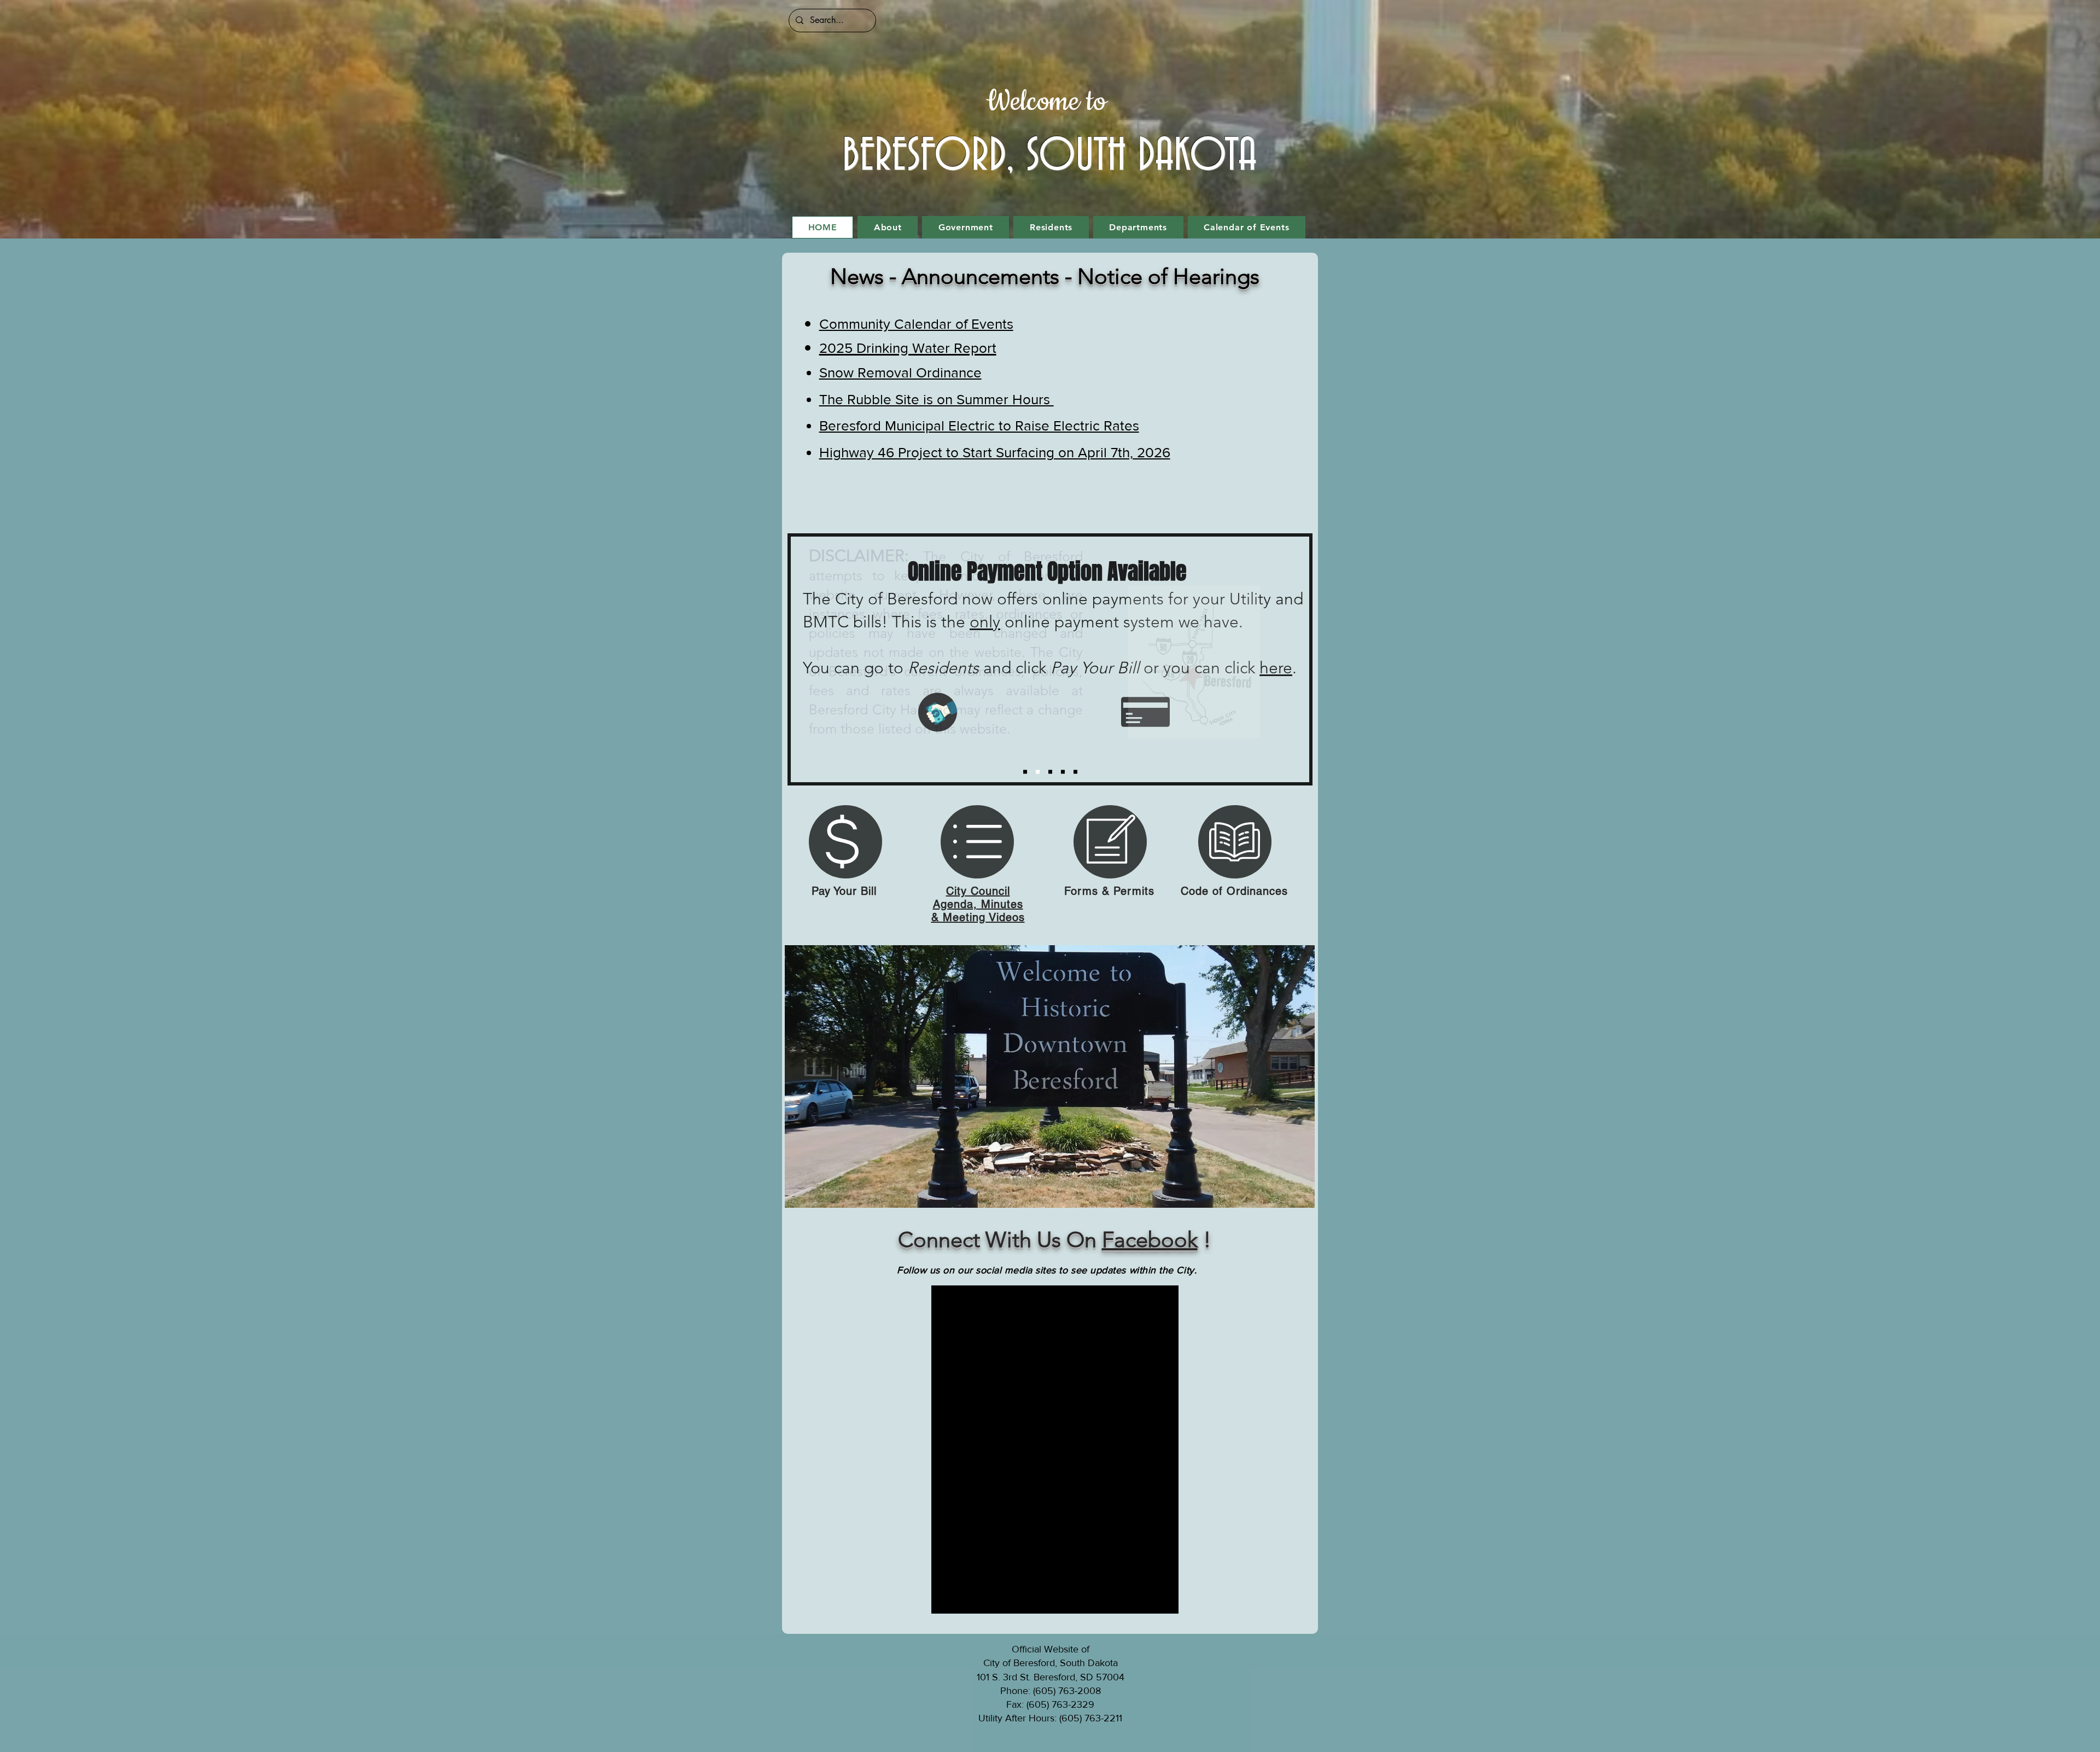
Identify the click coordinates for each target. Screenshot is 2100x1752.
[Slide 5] (1075, 772)
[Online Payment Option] (1038, 772)
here (1276, 668)
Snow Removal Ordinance (900, 372)
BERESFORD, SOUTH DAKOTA (1049, 156)
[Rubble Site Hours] (1050, 772)
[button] (888, 227)
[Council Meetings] (1063, 772)
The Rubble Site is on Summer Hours (937, 399)
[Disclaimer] (1025, 772)
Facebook (1150, 1239)
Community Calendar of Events (916, 324)
